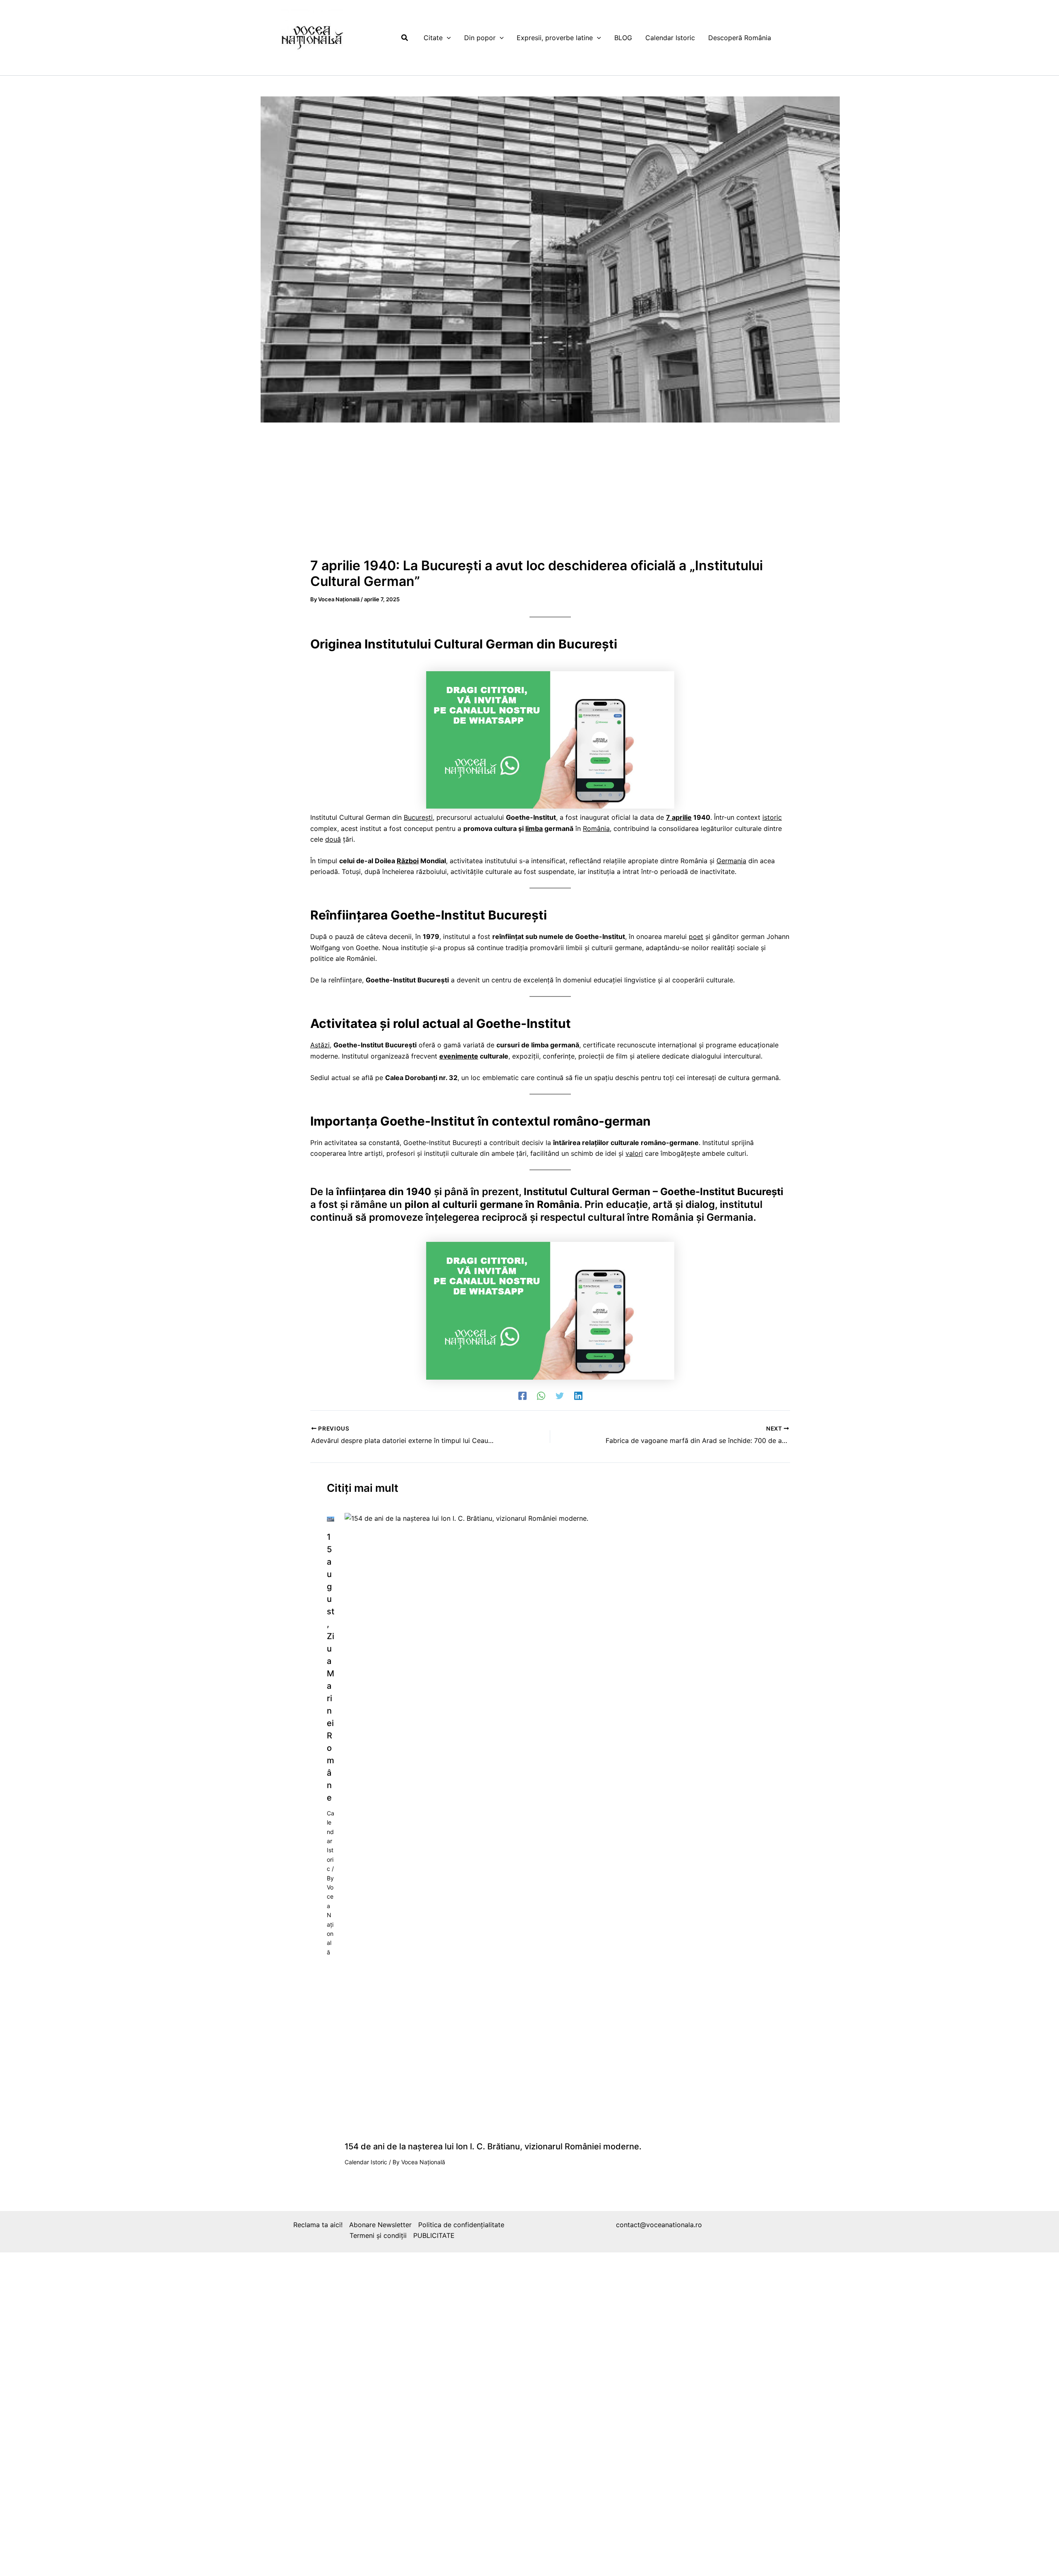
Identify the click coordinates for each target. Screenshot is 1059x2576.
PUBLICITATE (434, 2235)
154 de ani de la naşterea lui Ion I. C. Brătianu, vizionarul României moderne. (493, 2146)
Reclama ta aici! (318, 2225)
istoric (772, 817)
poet (696, 936)
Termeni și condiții (378, 2235)
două (333, 839)
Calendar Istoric (331, 1841)
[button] (405, 38)
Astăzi (320, 1045)
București (418, 817)
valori (634, 1153)
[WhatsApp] (541, 1395)
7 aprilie (679, 817)
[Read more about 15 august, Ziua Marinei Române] (331, 1518)
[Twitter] (560, 1395)
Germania (731, 861)
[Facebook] (522, 1395)
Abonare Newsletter (380, 2225)
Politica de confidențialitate (461, 2225)
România (596, 828)
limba (534, 828)
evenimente (459, 1056)
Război (408, 861)
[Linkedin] (578, 1395)
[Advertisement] (550, 494)
